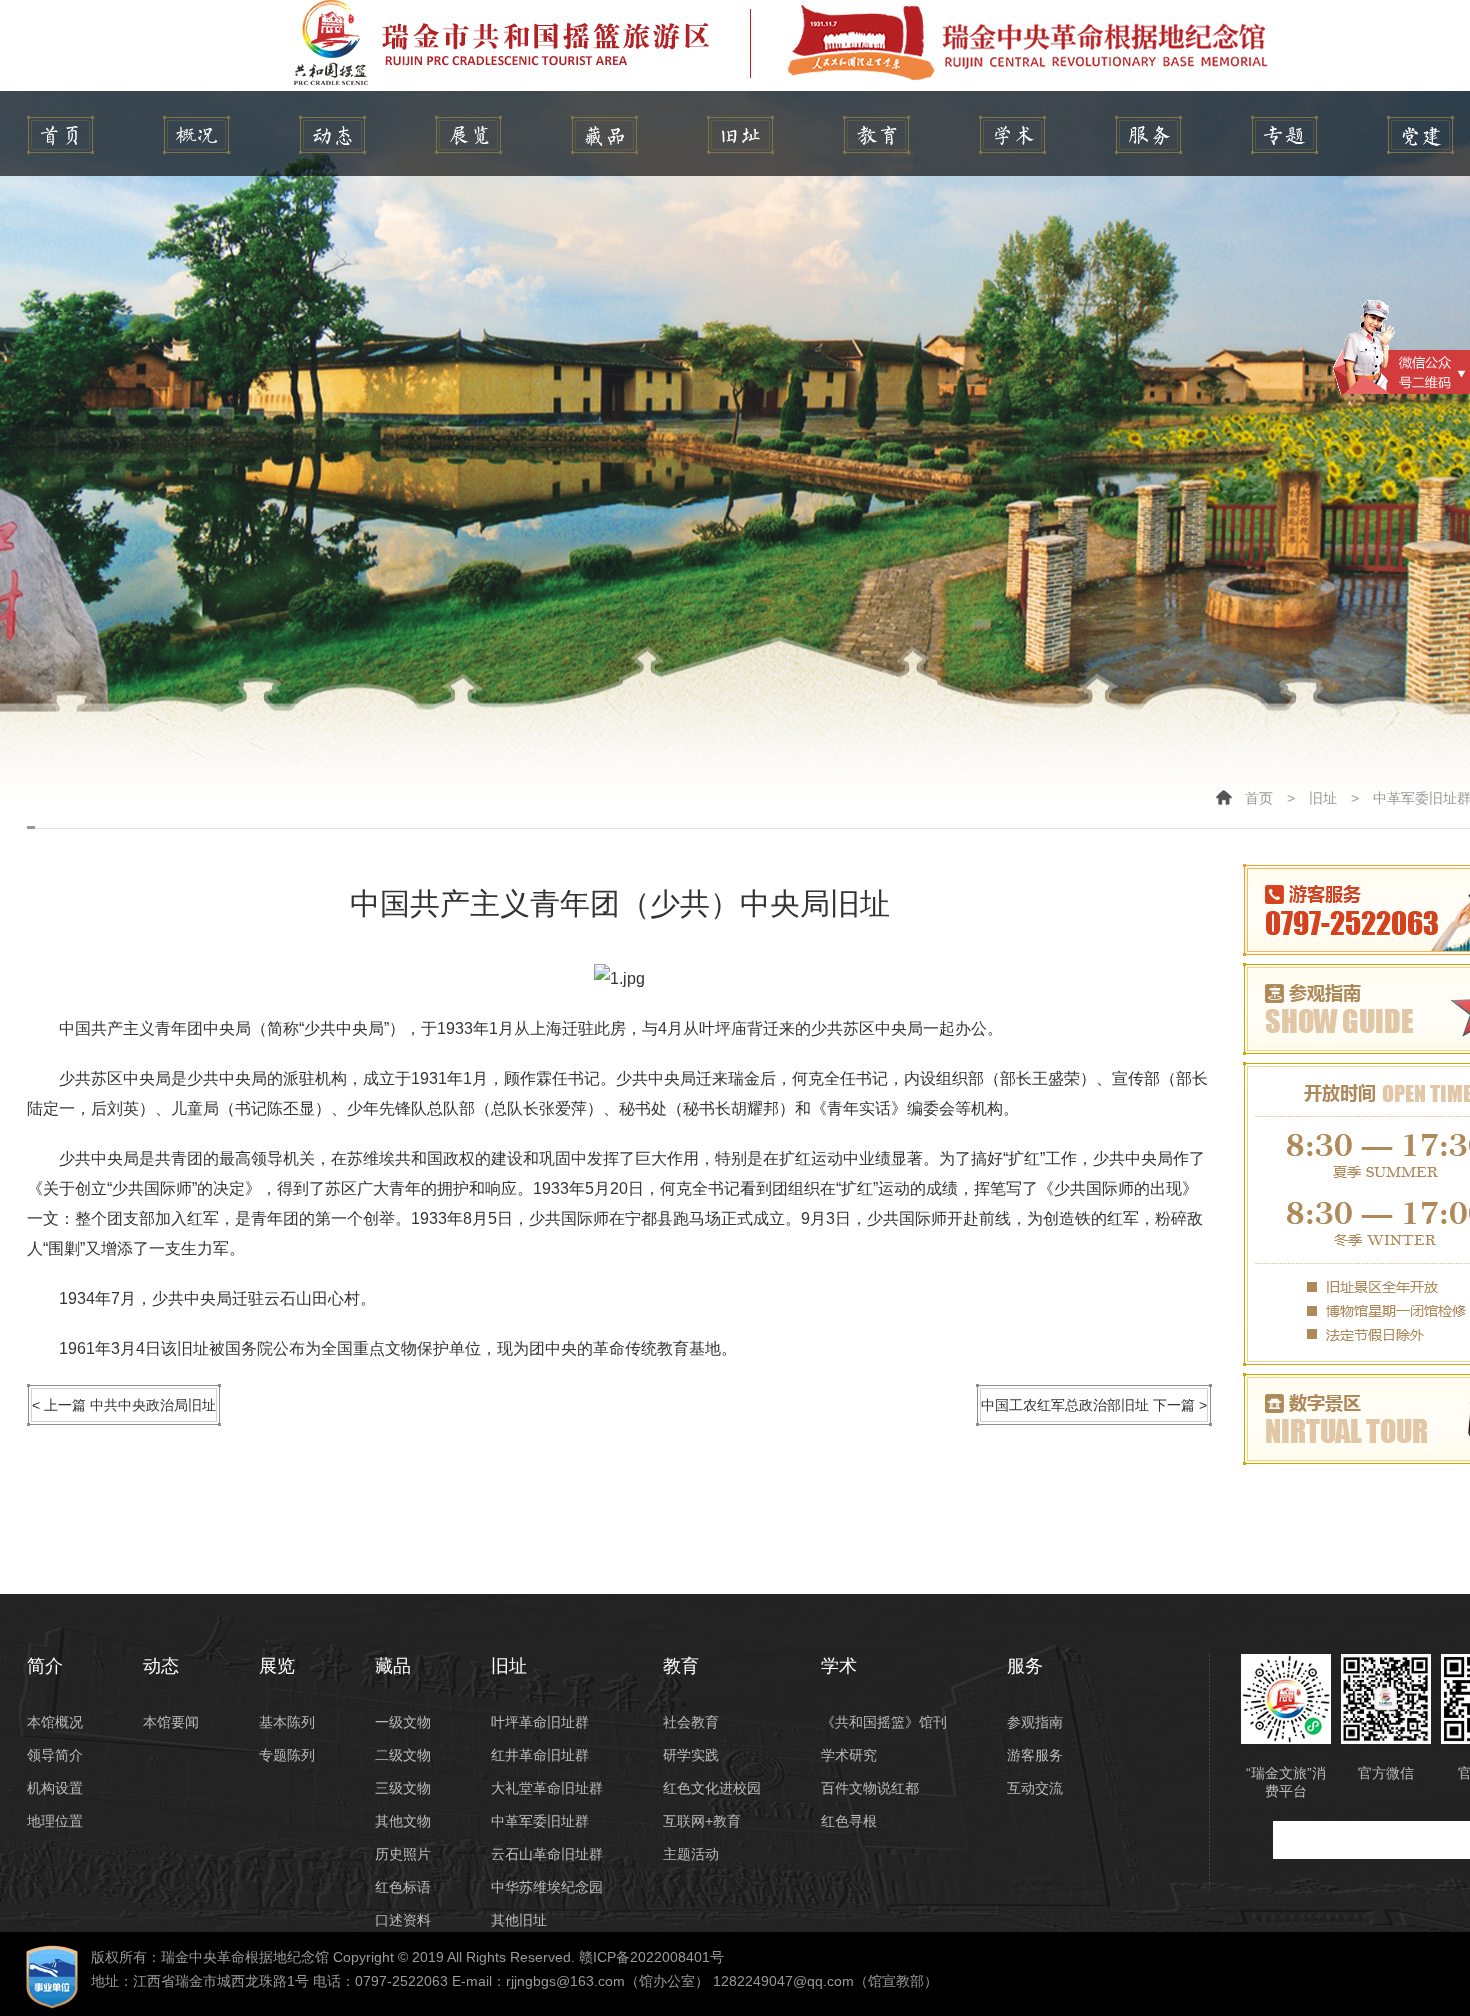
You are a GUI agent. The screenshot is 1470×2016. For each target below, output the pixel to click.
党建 (1420, 135)
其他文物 (403, 1821)
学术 (1012, 135)
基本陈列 (287, 1722)
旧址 (740, 135)
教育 (876, 135)
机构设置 (55, 1788)
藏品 (604, 135)
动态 (332, 135)
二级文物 (403, 1755)
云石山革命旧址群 (547, 1854)
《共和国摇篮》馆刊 (884, 1722)
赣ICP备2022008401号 (651, 1957)
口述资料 (403, 1920)
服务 (1148, 135)
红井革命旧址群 (540, 1755)
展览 (468, 135)
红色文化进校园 (712, 1788)
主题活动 (691, 1854)
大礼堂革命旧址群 (547, 1788)
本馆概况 (55, 1722)
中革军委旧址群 (540, 1821)
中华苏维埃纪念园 (547, 1887)
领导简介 (55, 1755)
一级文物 (403, 1722)
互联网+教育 (702, 1821)
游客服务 (1035, 1755)
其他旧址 (519, 1920)
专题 (1284, 135)
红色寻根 (849, 1821)
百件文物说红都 (870, 1788)
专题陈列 (287, 1755)
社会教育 (691, 1722)
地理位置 (55, 1821)
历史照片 (403, 1854)
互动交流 (1035, 1788)
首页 (1259, 798)
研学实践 (691, 1755)
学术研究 (849, 1755)
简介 (196, 135)
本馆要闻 (171, 1722)
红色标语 (403, 1887)
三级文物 (403, 1788)
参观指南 (1035, 1722)
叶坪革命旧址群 (540, 1722)
